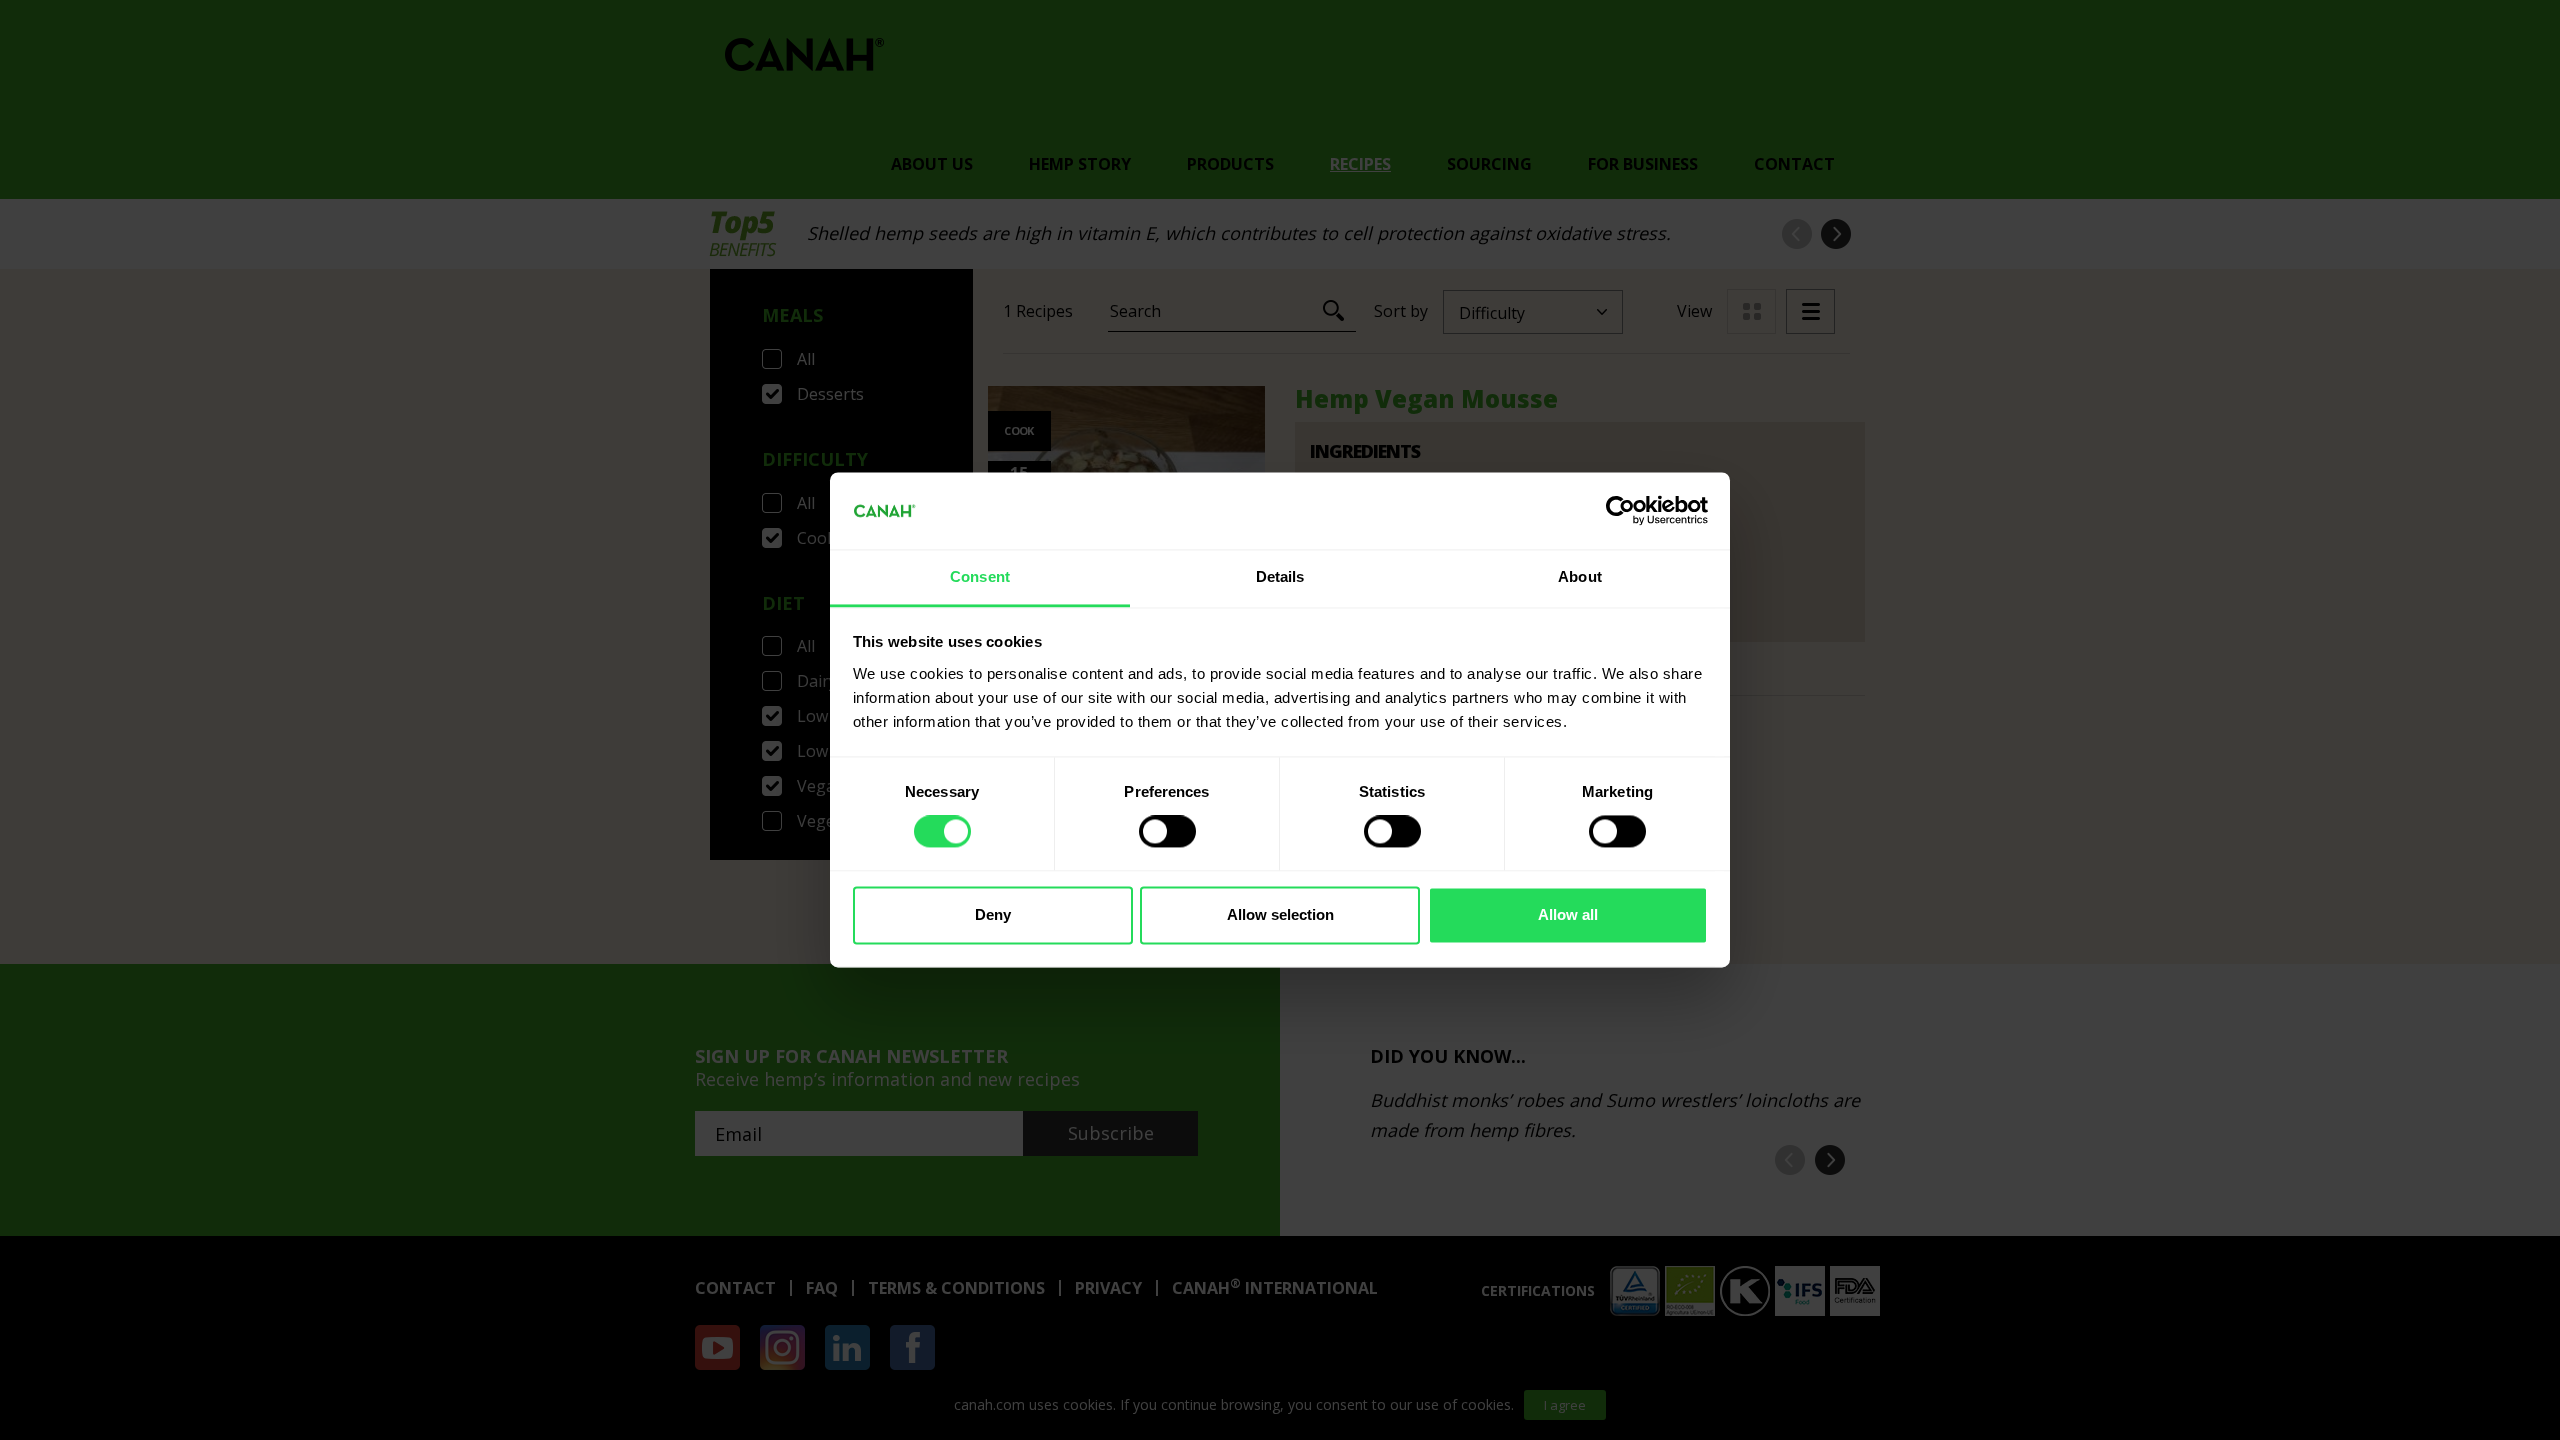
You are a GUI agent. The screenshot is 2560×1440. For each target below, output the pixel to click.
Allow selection (1280, 914)
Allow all (1568, 914)
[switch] (1167, 832)
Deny (993, 914)
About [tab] (1580, 576)
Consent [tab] (980, 576)
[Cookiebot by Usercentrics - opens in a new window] (1620, 511)
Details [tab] (1280, 576)
